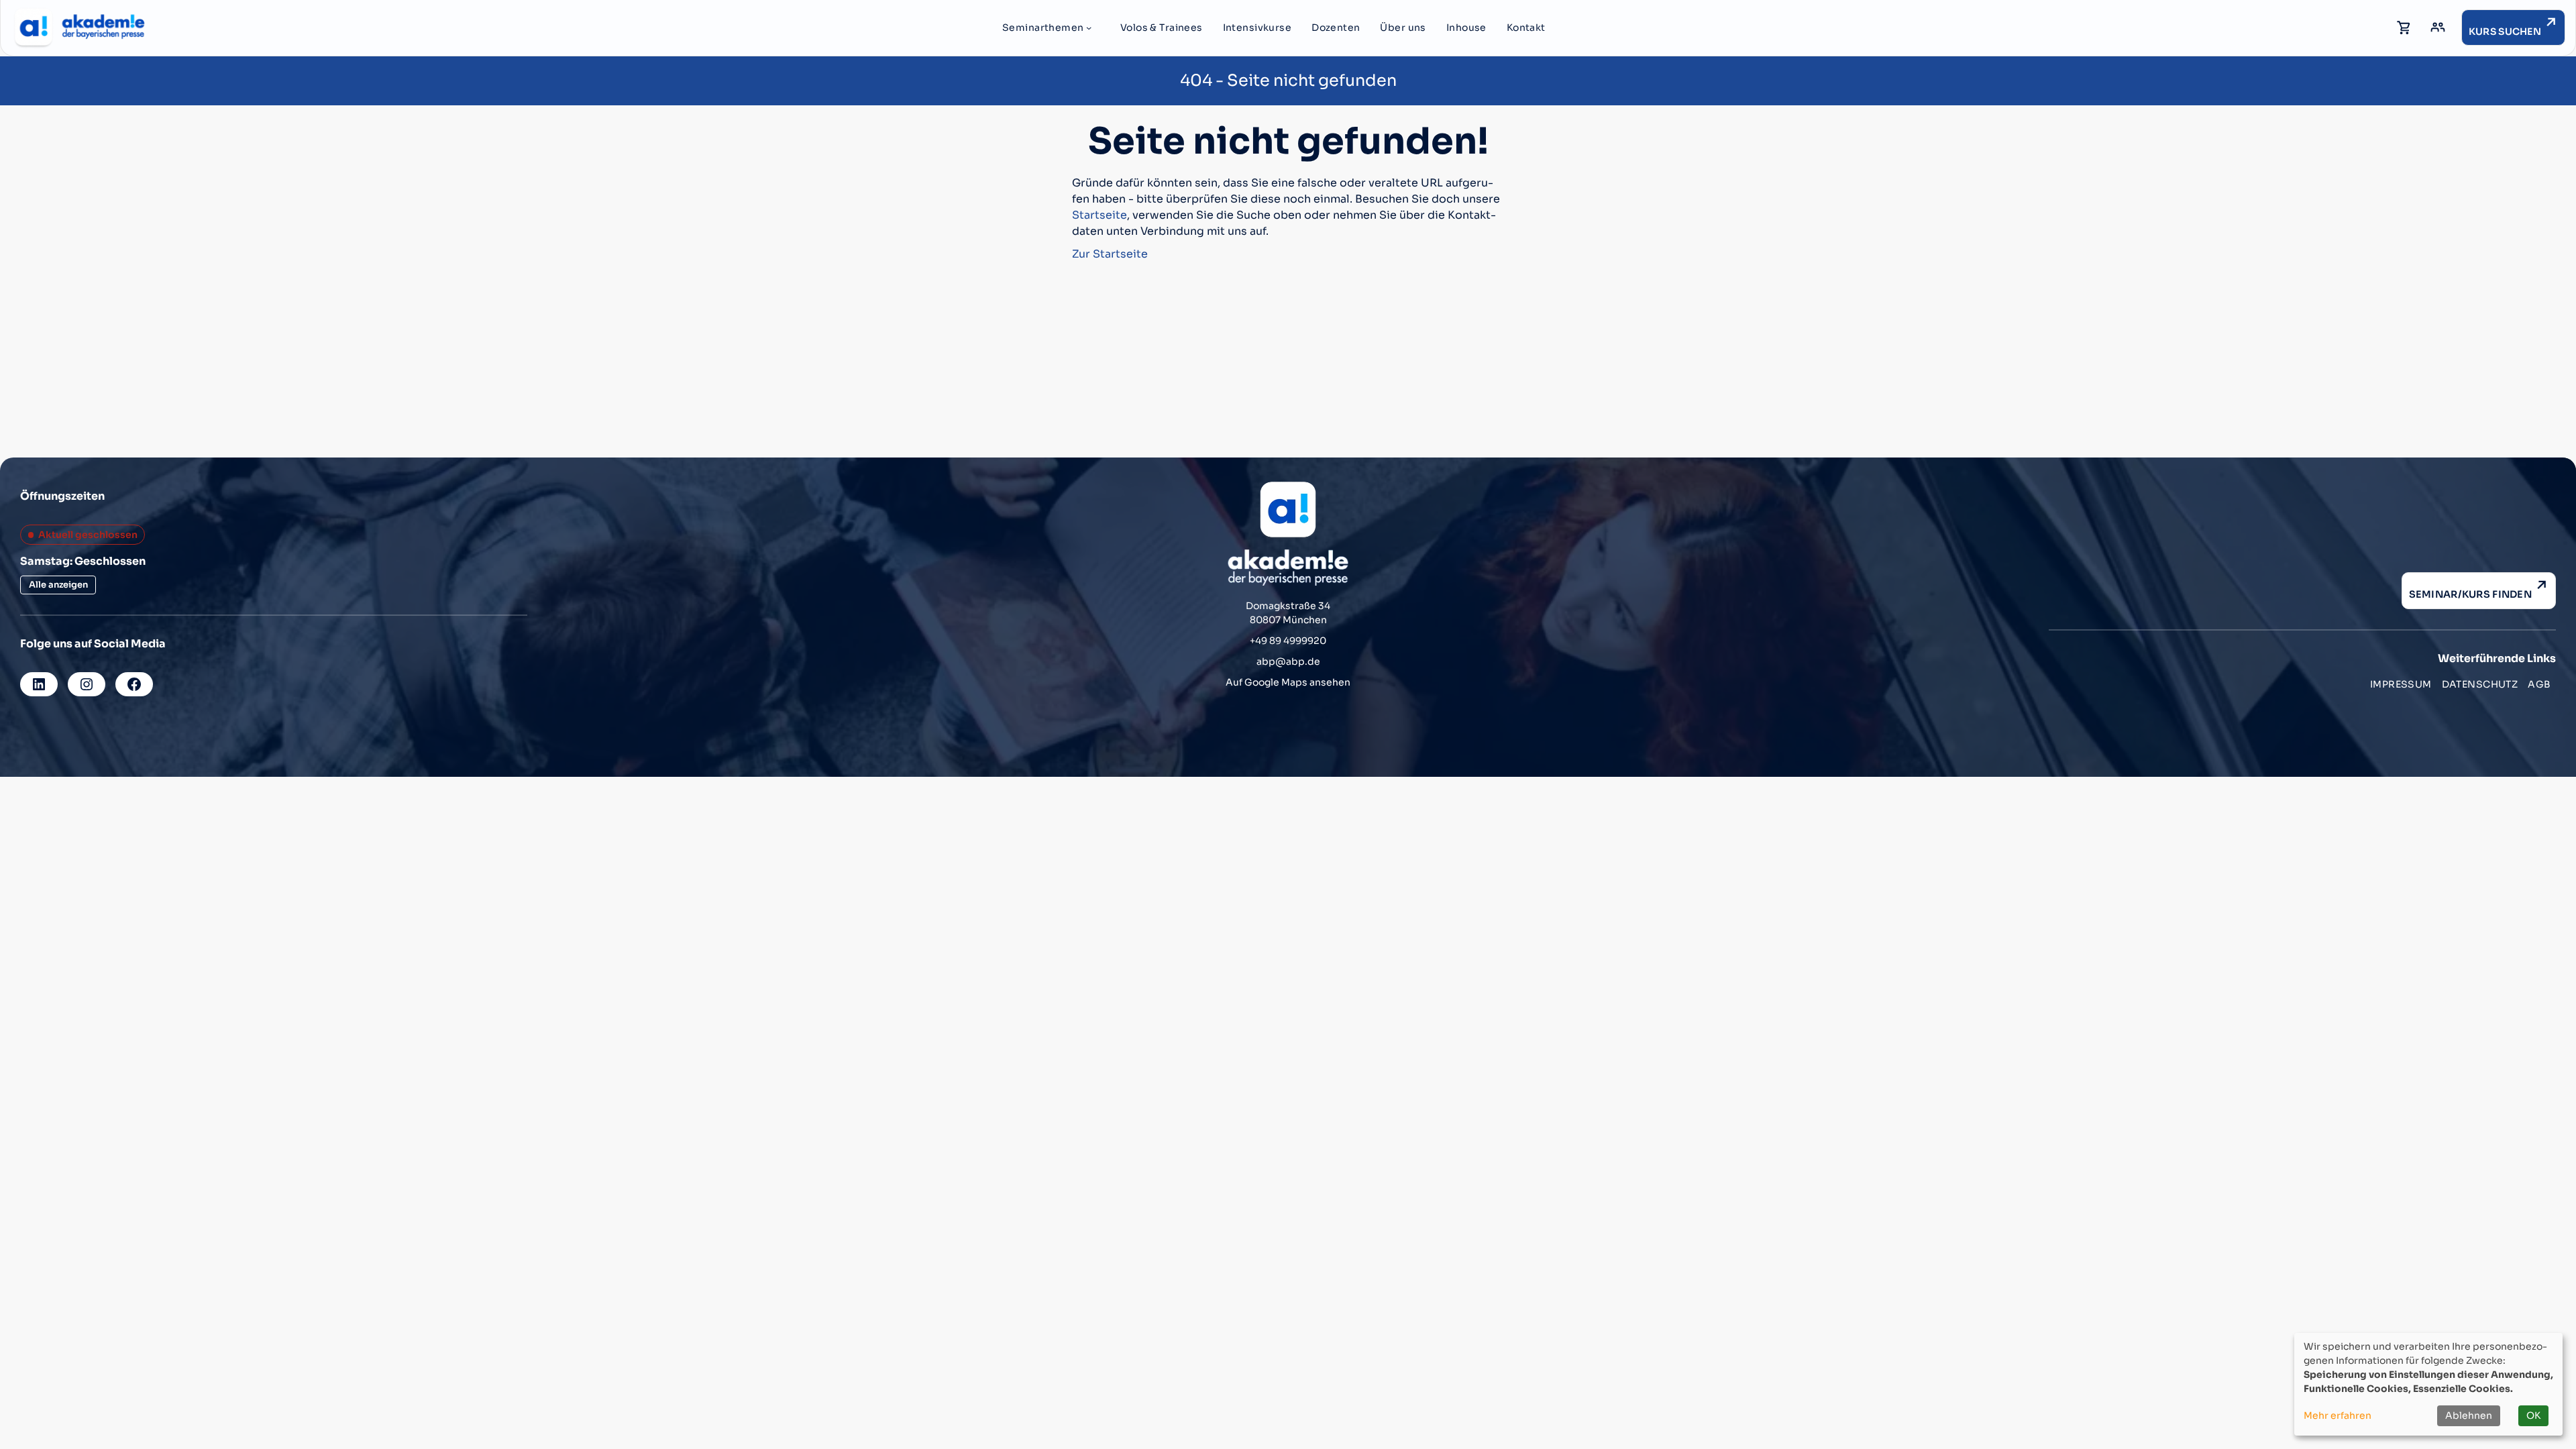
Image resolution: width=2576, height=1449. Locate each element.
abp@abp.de (1288, 661)
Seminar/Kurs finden (2470, 594)
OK (2533, 1415)
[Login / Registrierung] (2438, 28)
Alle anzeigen (58, 585)
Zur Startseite (1110, 254)
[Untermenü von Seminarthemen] (1089, 28)
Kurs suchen (2505, 32)
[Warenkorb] (2404, 28)
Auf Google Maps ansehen (1288, 682)
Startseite (1099, 215)
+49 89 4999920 (1288, 641)
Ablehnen (2469, 1415)
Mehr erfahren (2338, 1415)
